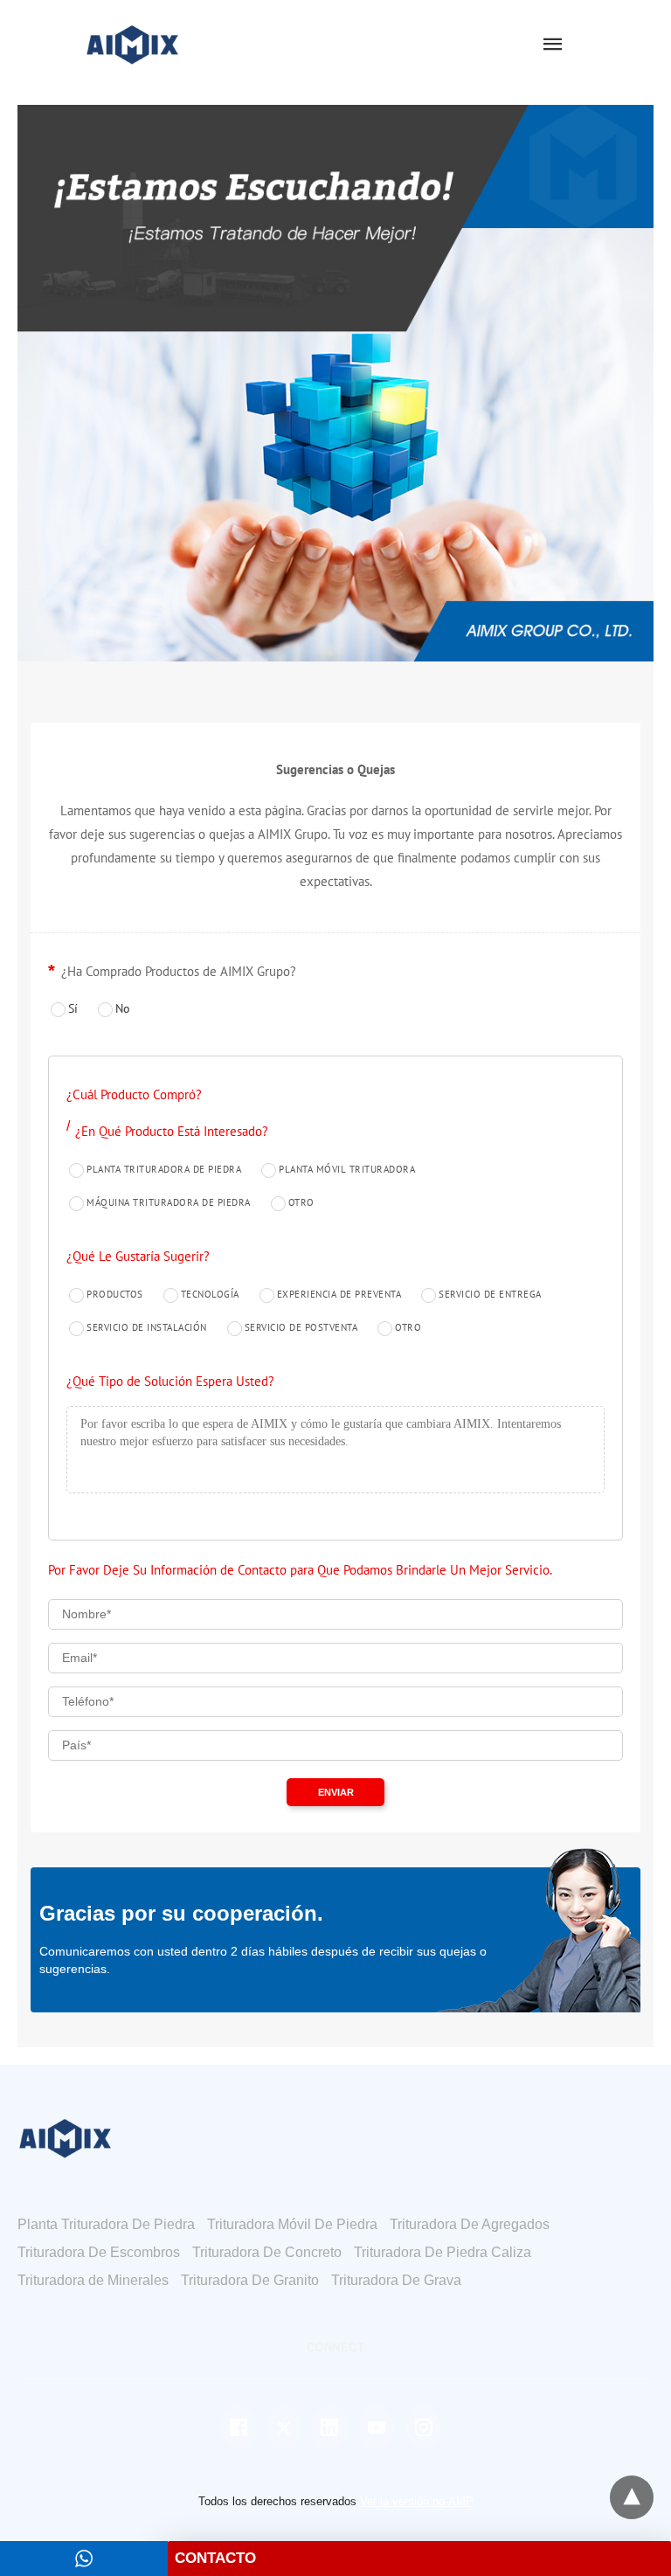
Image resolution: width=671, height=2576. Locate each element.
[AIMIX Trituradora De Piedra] (133, 44)
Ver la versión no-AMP (417, 2501)
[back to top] (632, 2497)
